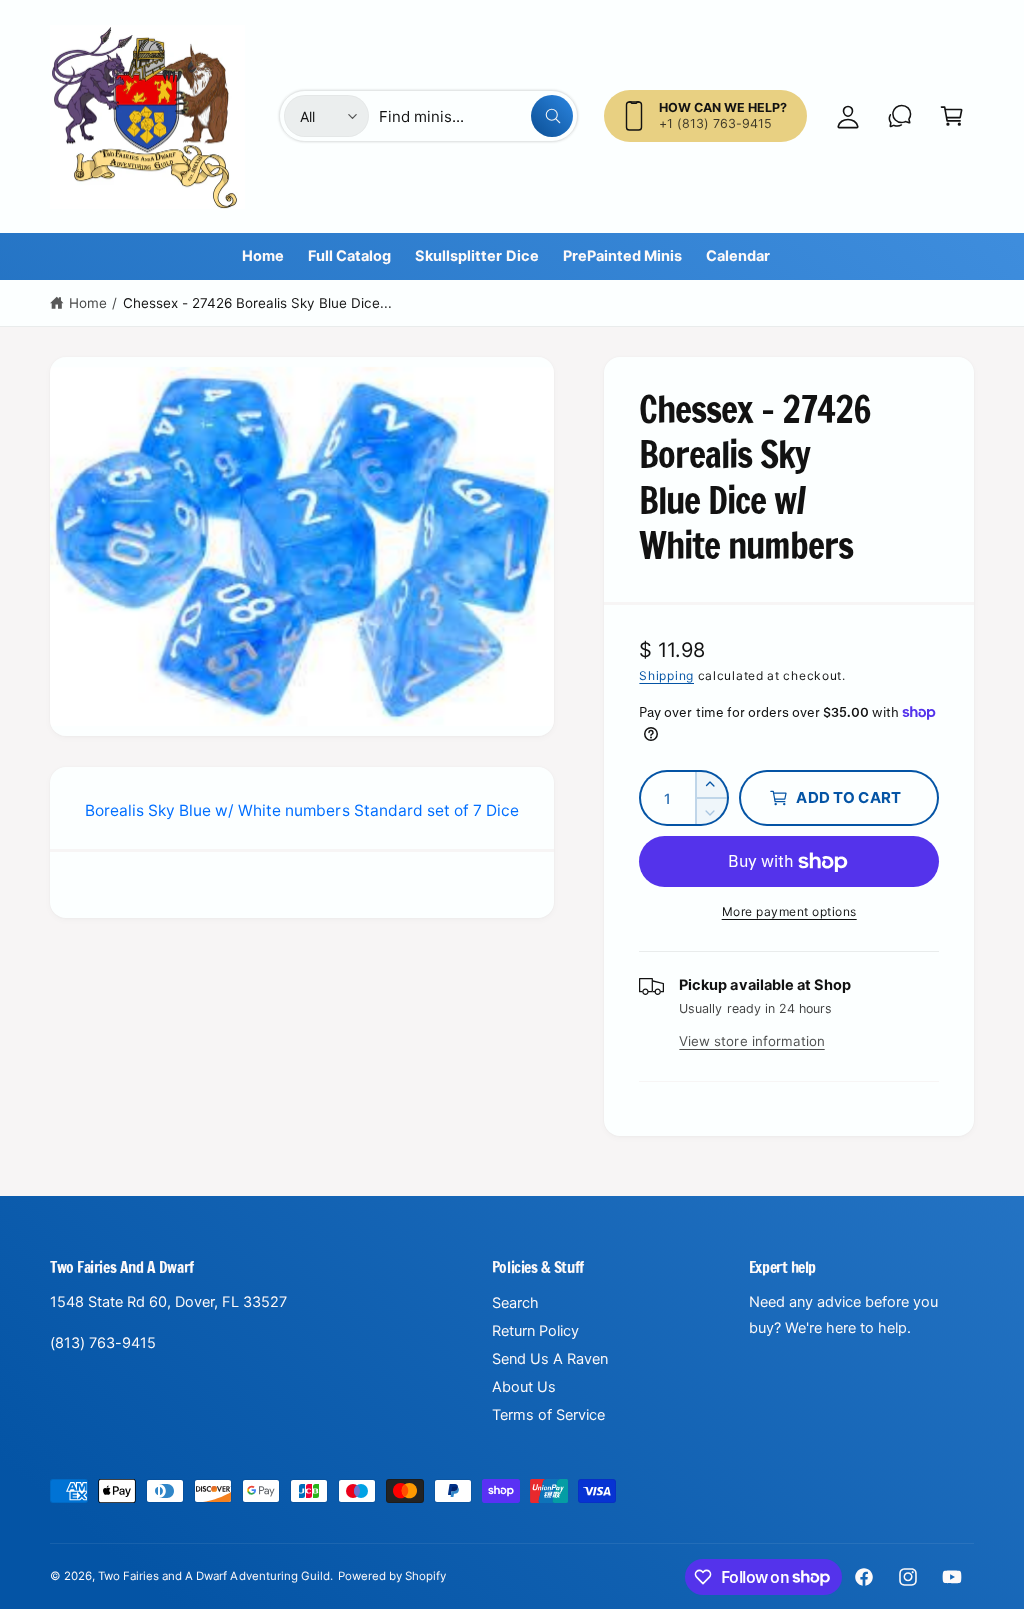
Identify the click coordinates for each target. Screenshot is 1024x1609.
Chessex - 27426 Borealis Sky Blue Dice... (258, 303)
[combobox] (475, 116)
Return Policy (535, 1331)
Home (88, 303)
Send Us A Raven (550, 1359)
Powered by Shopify (392, 1576)
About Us (524, 1387)
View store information (751, 1041)
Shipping (666, 675)
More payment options (789, 911)
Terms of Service (548, 1415)
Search (515, 1303)
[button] (952, 116)
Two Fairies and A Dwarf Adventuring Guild (214, 1576)
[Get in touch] (900, 116)
